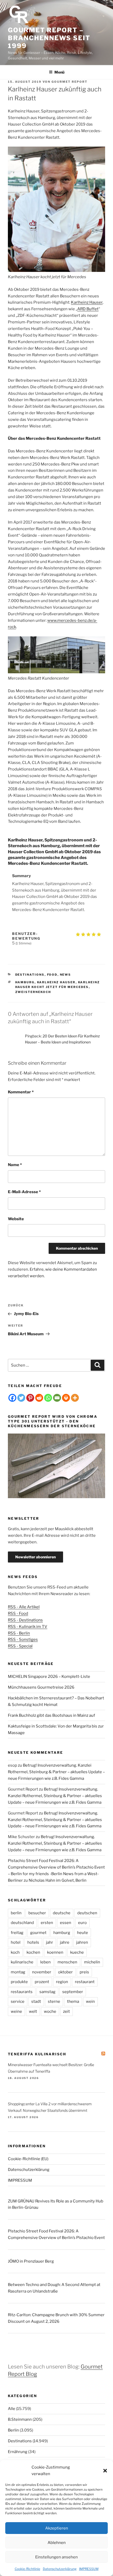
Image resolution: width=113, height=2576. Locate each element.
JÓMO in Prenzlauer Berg (31, 2261)
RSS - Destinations (25, 1620)
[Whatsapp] (48, 1398)
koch (15, 1952)
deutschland (22, 1923)
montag (18, 1972)
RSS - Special (20, 1646)
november (42, 1972)
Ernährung (18, 2452)
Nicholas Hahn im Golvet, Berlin (58, 1880)
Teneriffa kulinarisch (37, 2054)
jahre (65, 1942)
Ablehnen (57, 2543)
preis (84, 1972)
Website (16, 1219)
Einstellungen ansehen (56, 2557)
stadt (36, 2001)
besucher (37, 1913)
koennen (55, 1952)
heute (83, 1933)
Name (15, 1165)
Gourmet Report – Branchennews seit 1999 (49, 38)
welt (33, 2011)
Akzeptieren (57, 2528)
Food (52, 975)
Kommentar (21, 1092)
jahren (82, 1942)
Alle (12, 2409)
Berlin (13, 2430)
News (66, 975)
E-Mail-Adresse (24, 1192)
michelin (92, 1962)
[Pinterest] (30, 1398)
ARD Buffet (88, 309)
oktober (65, 1972)
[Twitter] (21, 1398)
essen (66, 1923)
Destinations (30, 975)
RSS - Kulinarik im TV (28, 1627)
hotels (33, 1942)
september (73, 1992)
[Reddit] (39, 1398)
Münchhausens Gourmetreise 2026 (41, 1687)
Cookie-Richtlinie (27, 2569)
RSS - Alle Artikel (24, 1607)
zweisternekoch (33, 992)
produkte (19, 1982)
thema (73, 2001)
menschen (67, 1962)
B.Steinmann (20, 2419)
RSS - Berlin (19, 1633)
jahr (50, 1942)
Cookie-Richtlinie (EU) (28, 2159)
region (62, 1982)
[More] (75, 1398)
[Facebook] (12, 1398)
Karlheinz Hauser (87, 302)
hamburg (25, 982)
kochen (33, 1952)
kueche (77, 1952)
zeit (66, 2011)
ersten (47, 1923)
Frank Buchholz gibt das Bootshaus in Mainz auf (52, 1715)
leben (45, 1962)
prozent (42, 1982)
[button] (105, 2471)
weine (16, 2011)
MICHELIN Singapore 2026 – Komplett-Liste (49, 1677)
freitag (17, 1933)
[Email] (57, 1398)
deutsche (62, 1913)
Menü (59, 72)
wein (90, 2001)
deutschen (87, 1913)
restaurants (22, 1992)
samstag (47, 1992)
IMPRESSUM (89, 2569)
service (18, 2001)
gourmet (38, 1933)
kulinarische (22, 1962)
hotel (16, 1942)
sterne (54, 2001)
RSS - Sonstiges (23, 1639)
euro (82, 1923)
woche (50, 2011)
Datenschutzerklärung (60, 2569)
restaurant (85, 1982)
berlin (16, 1913)
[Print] (66, 1398)
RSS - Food (18, 1613)
